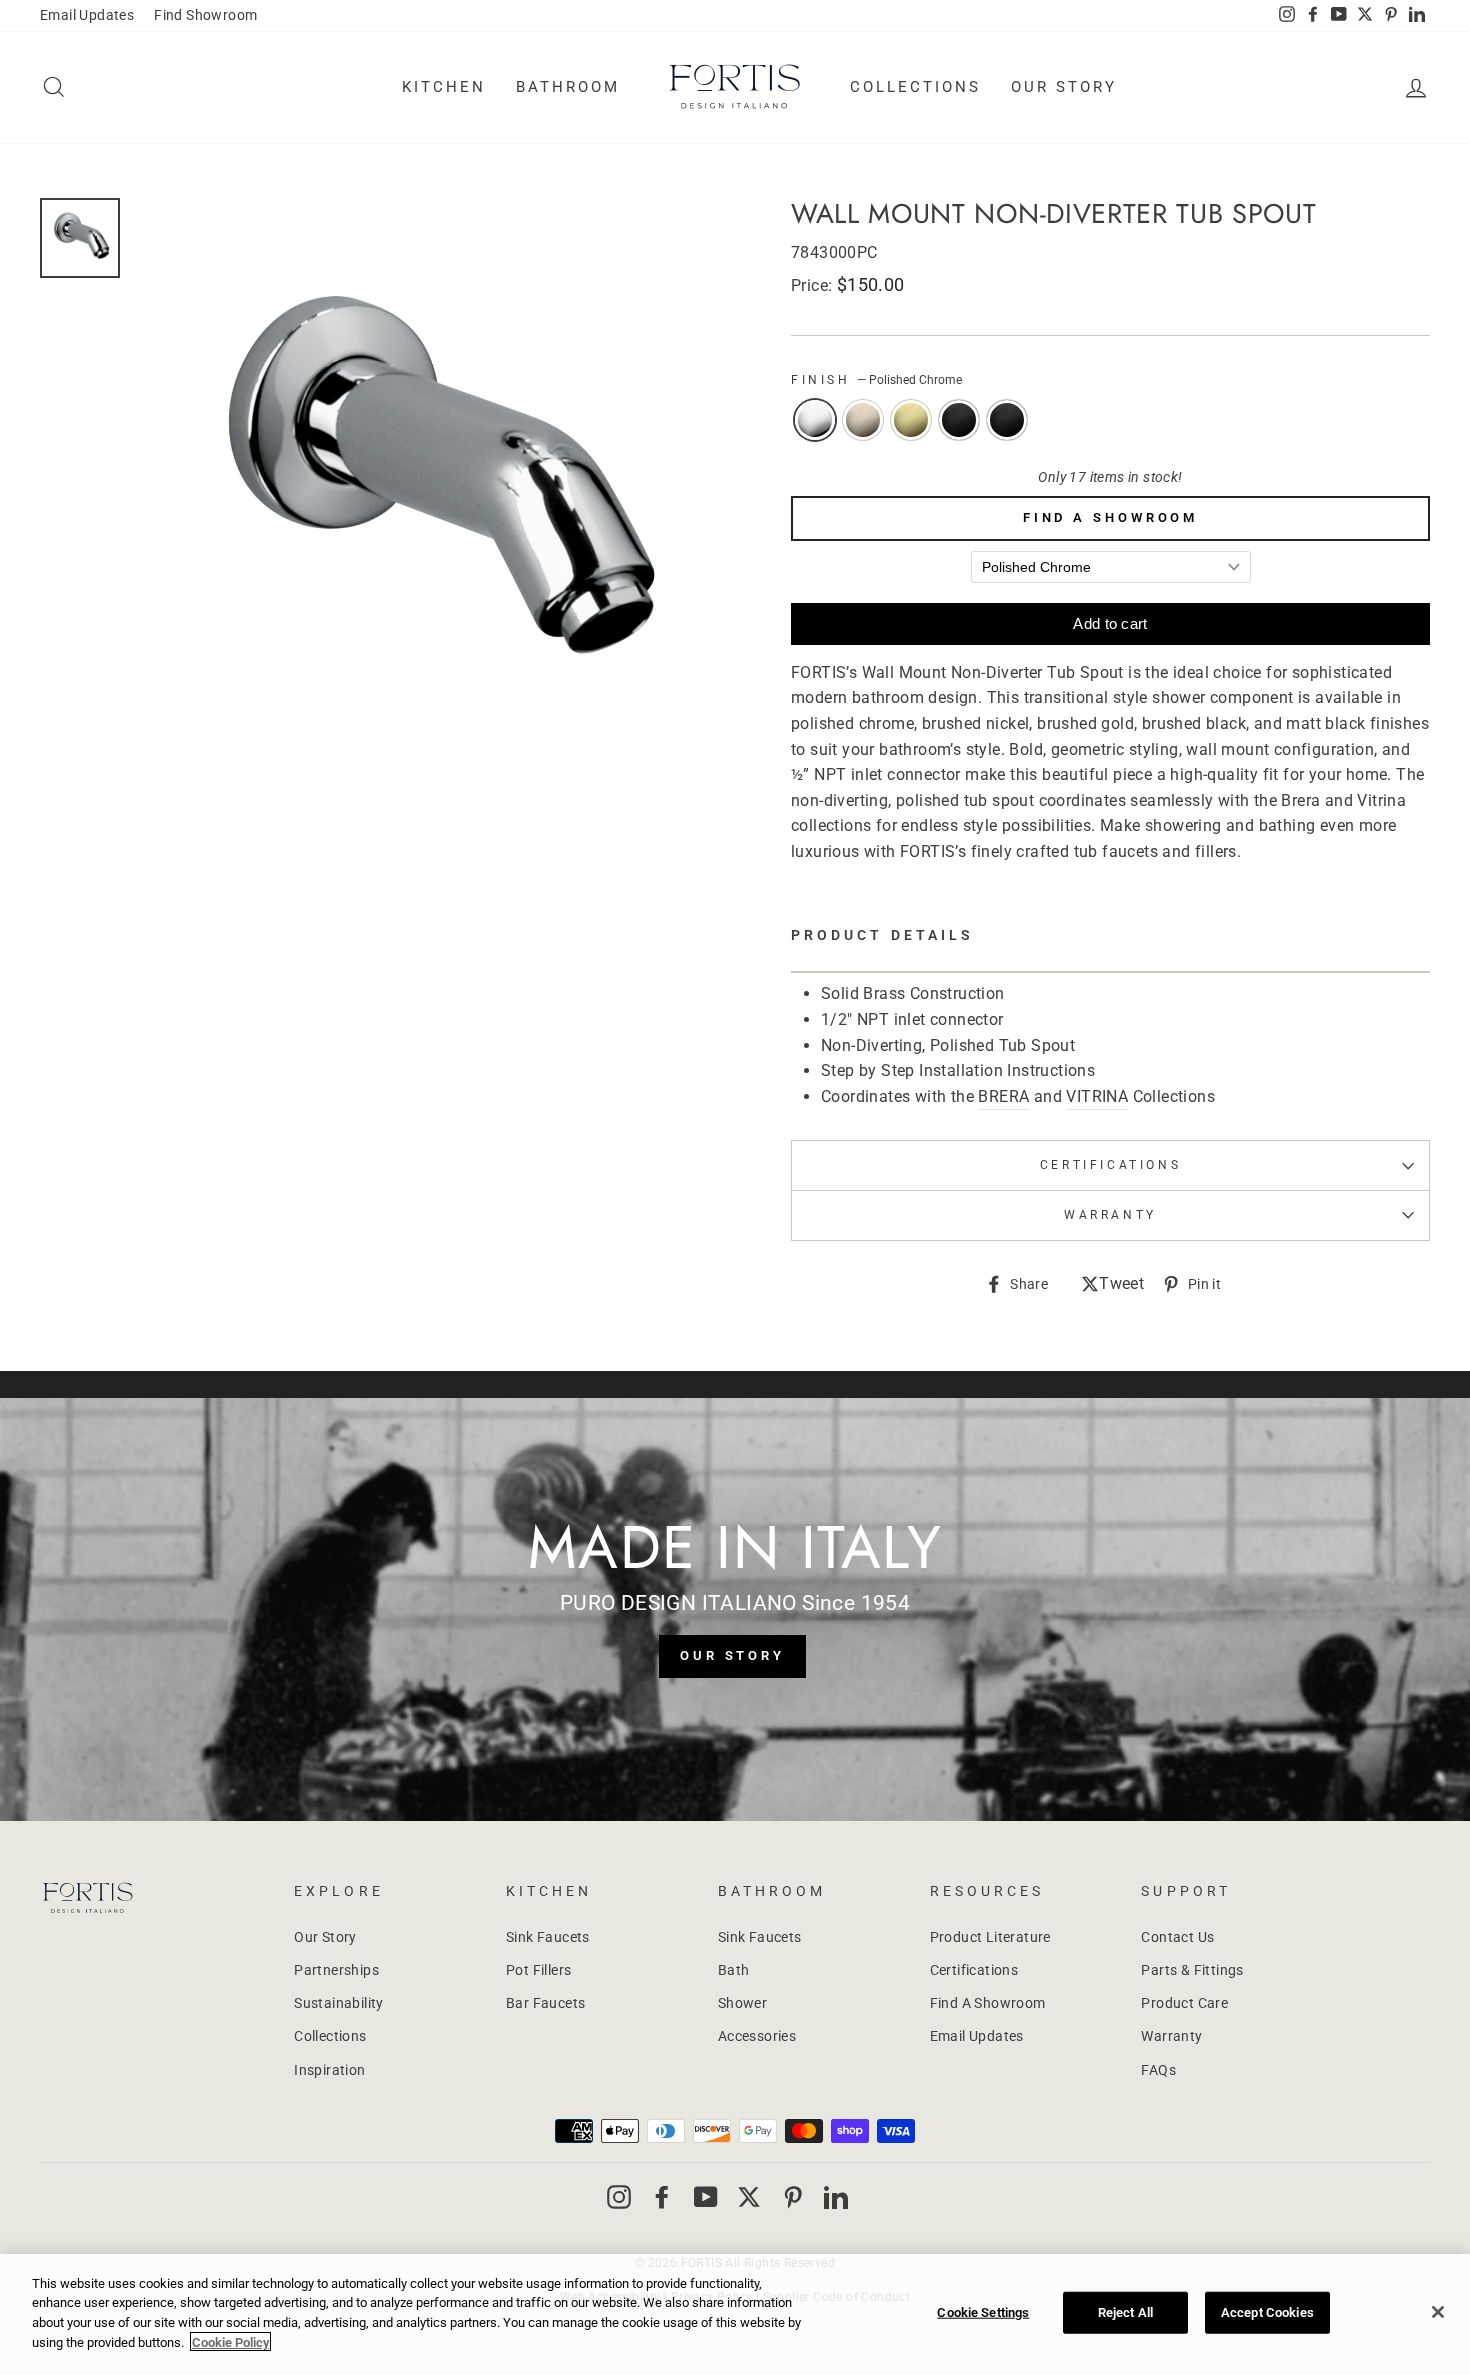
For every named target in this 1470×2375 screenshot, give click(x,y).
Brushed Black (959, 420)
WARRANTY (1110, 1215)
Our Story (1064, 87)
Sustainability (339, 2003)
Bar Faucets (545, 2003)
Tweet (1121, 1285)
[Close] (1438, 2312)
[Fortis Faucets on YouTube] (706, 2196)
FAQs (1158, 2070)
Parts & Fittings (1192, 1970)
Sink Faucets (548, 1937)
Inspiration (329, 2070)
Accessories (757, 2036)
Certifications (1110, 1165)
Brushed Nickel (863, 420)
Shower (742, 2003)
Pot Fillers (538, 1970)
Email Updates (87, 15)
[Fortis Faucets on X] (749, 2196)
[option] (429, 492)
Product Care (1184, 2003)
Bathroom (568, 87)
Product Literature (990, 1937)
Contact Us (1177, 1937)
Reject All (1125, 2312)
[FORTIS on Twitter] (1365, 16)
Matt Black (1007, 420)
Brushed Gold (911, 420)
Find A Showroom (1111, 517)
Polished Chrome (815, 420)
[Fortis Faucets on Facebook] (662, 2196)
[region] (735, 2314)
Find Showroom (205, 15)
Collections (915, 87)
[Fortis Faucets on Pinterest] (793, 2196)
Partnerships (336, 1970)
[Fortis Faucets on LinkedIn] (836, 2196)
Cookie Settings (983, 2312)
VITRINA (1097, 1096)
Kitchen (444, 87)
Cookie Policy (230, 2341)
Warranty (1171, 2036)
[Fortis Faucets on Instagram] (619, 2196)
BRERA (1003, 1096)
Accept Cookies (1267, 2312)
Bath (734, 1970)
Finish (876, 380)
